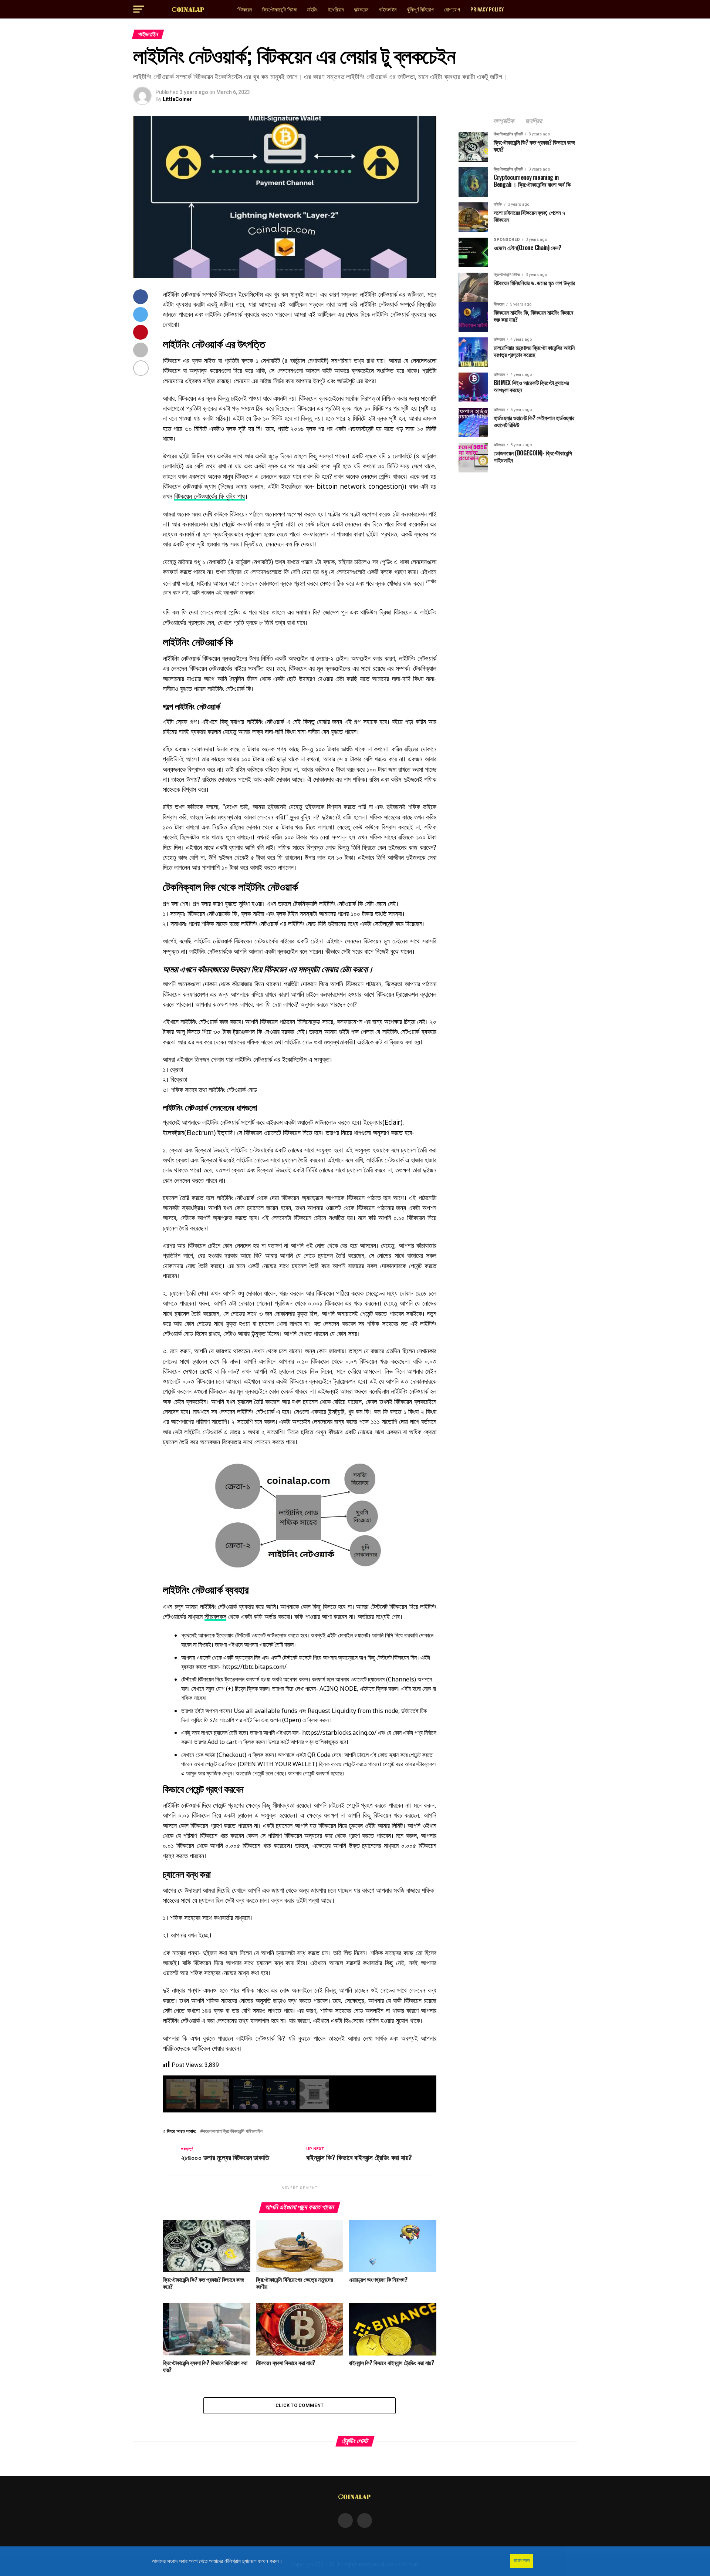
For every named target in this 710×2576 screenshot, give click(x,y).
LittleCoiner (177, 99)
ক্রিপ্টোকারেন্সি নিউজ (279, 9)
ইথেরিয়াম (336, 9)
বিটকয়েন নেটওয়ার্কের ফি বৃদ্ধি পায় (209, 496)
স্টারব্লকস (215, 1616)
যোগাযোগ (452, 9)
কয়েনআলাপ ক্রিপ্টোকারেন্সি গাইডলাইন (233, 2131)
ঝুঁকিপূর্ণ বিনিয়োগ (420, 9)
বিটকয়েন (245, 9)
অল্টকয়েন (361, 9)
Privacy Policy (487, 9)
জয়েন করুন (522, 2560)
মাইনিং (312, 9)
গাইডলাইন (388, 9)
